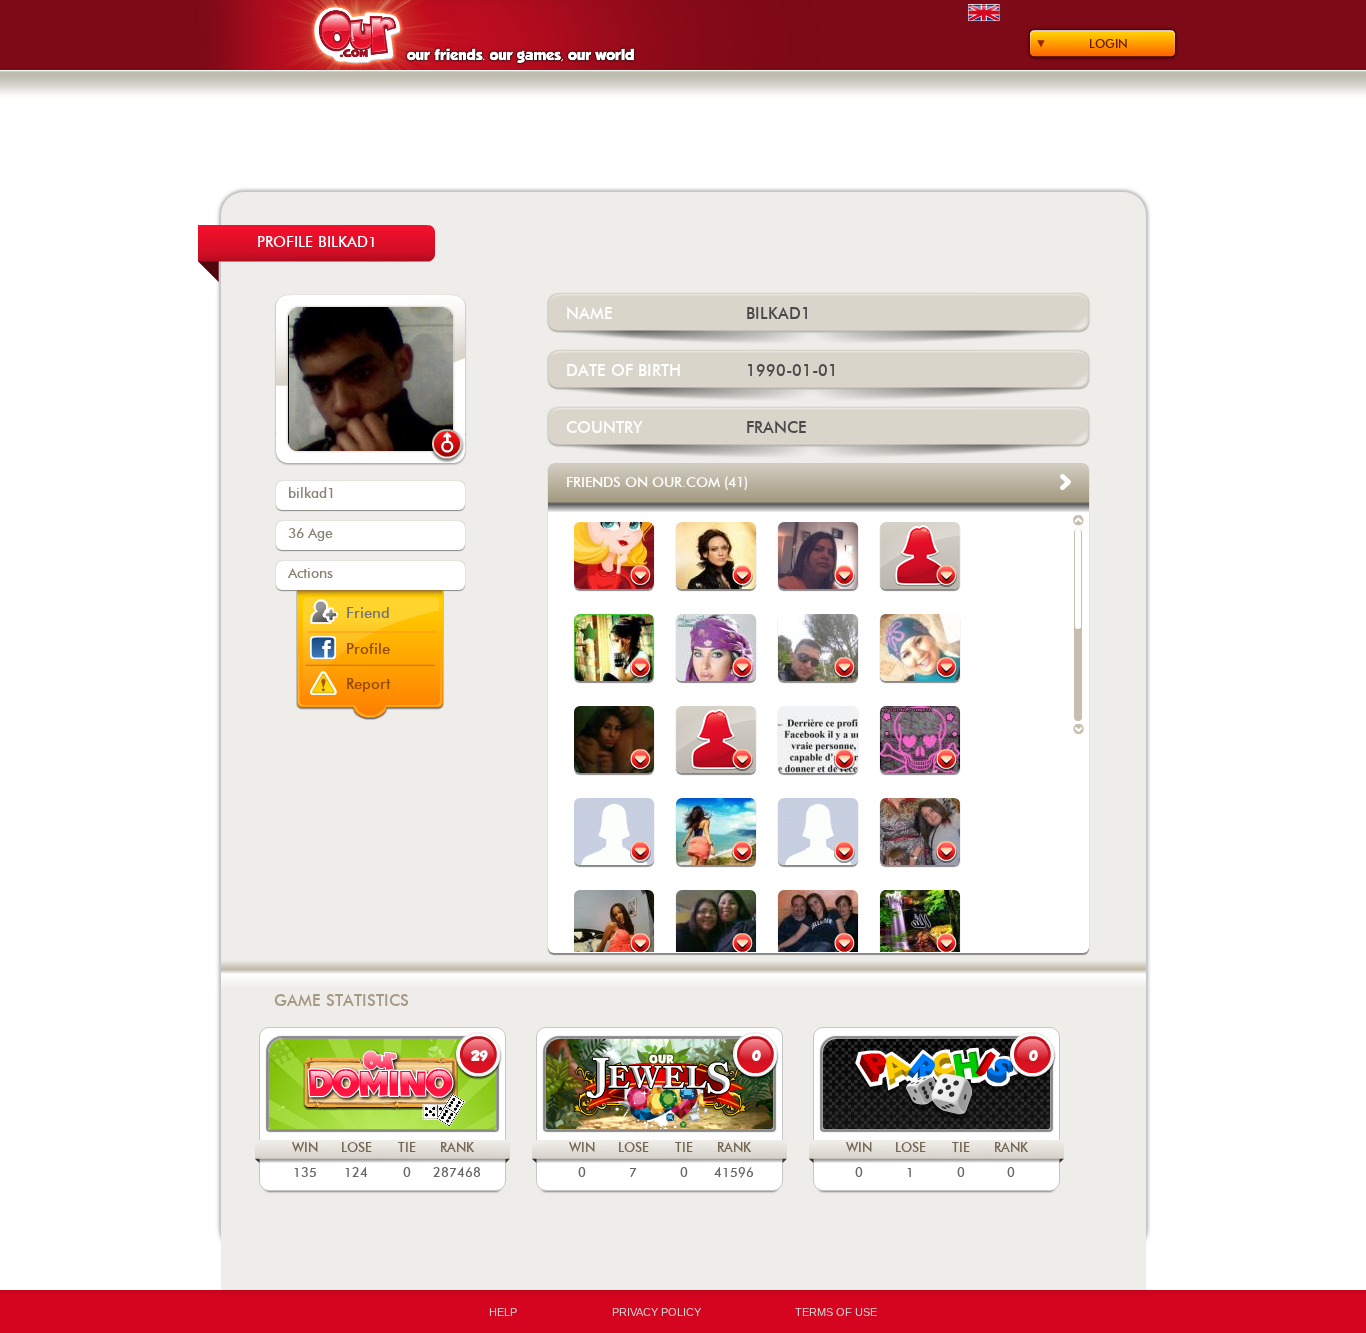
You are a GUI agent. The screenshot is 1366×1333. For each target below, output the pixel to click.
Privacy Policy (656, 1312)
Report (368, 684)
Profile (368, 649)
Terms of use (836, 1312)
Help (503, 1312)
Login (1108, 44)
